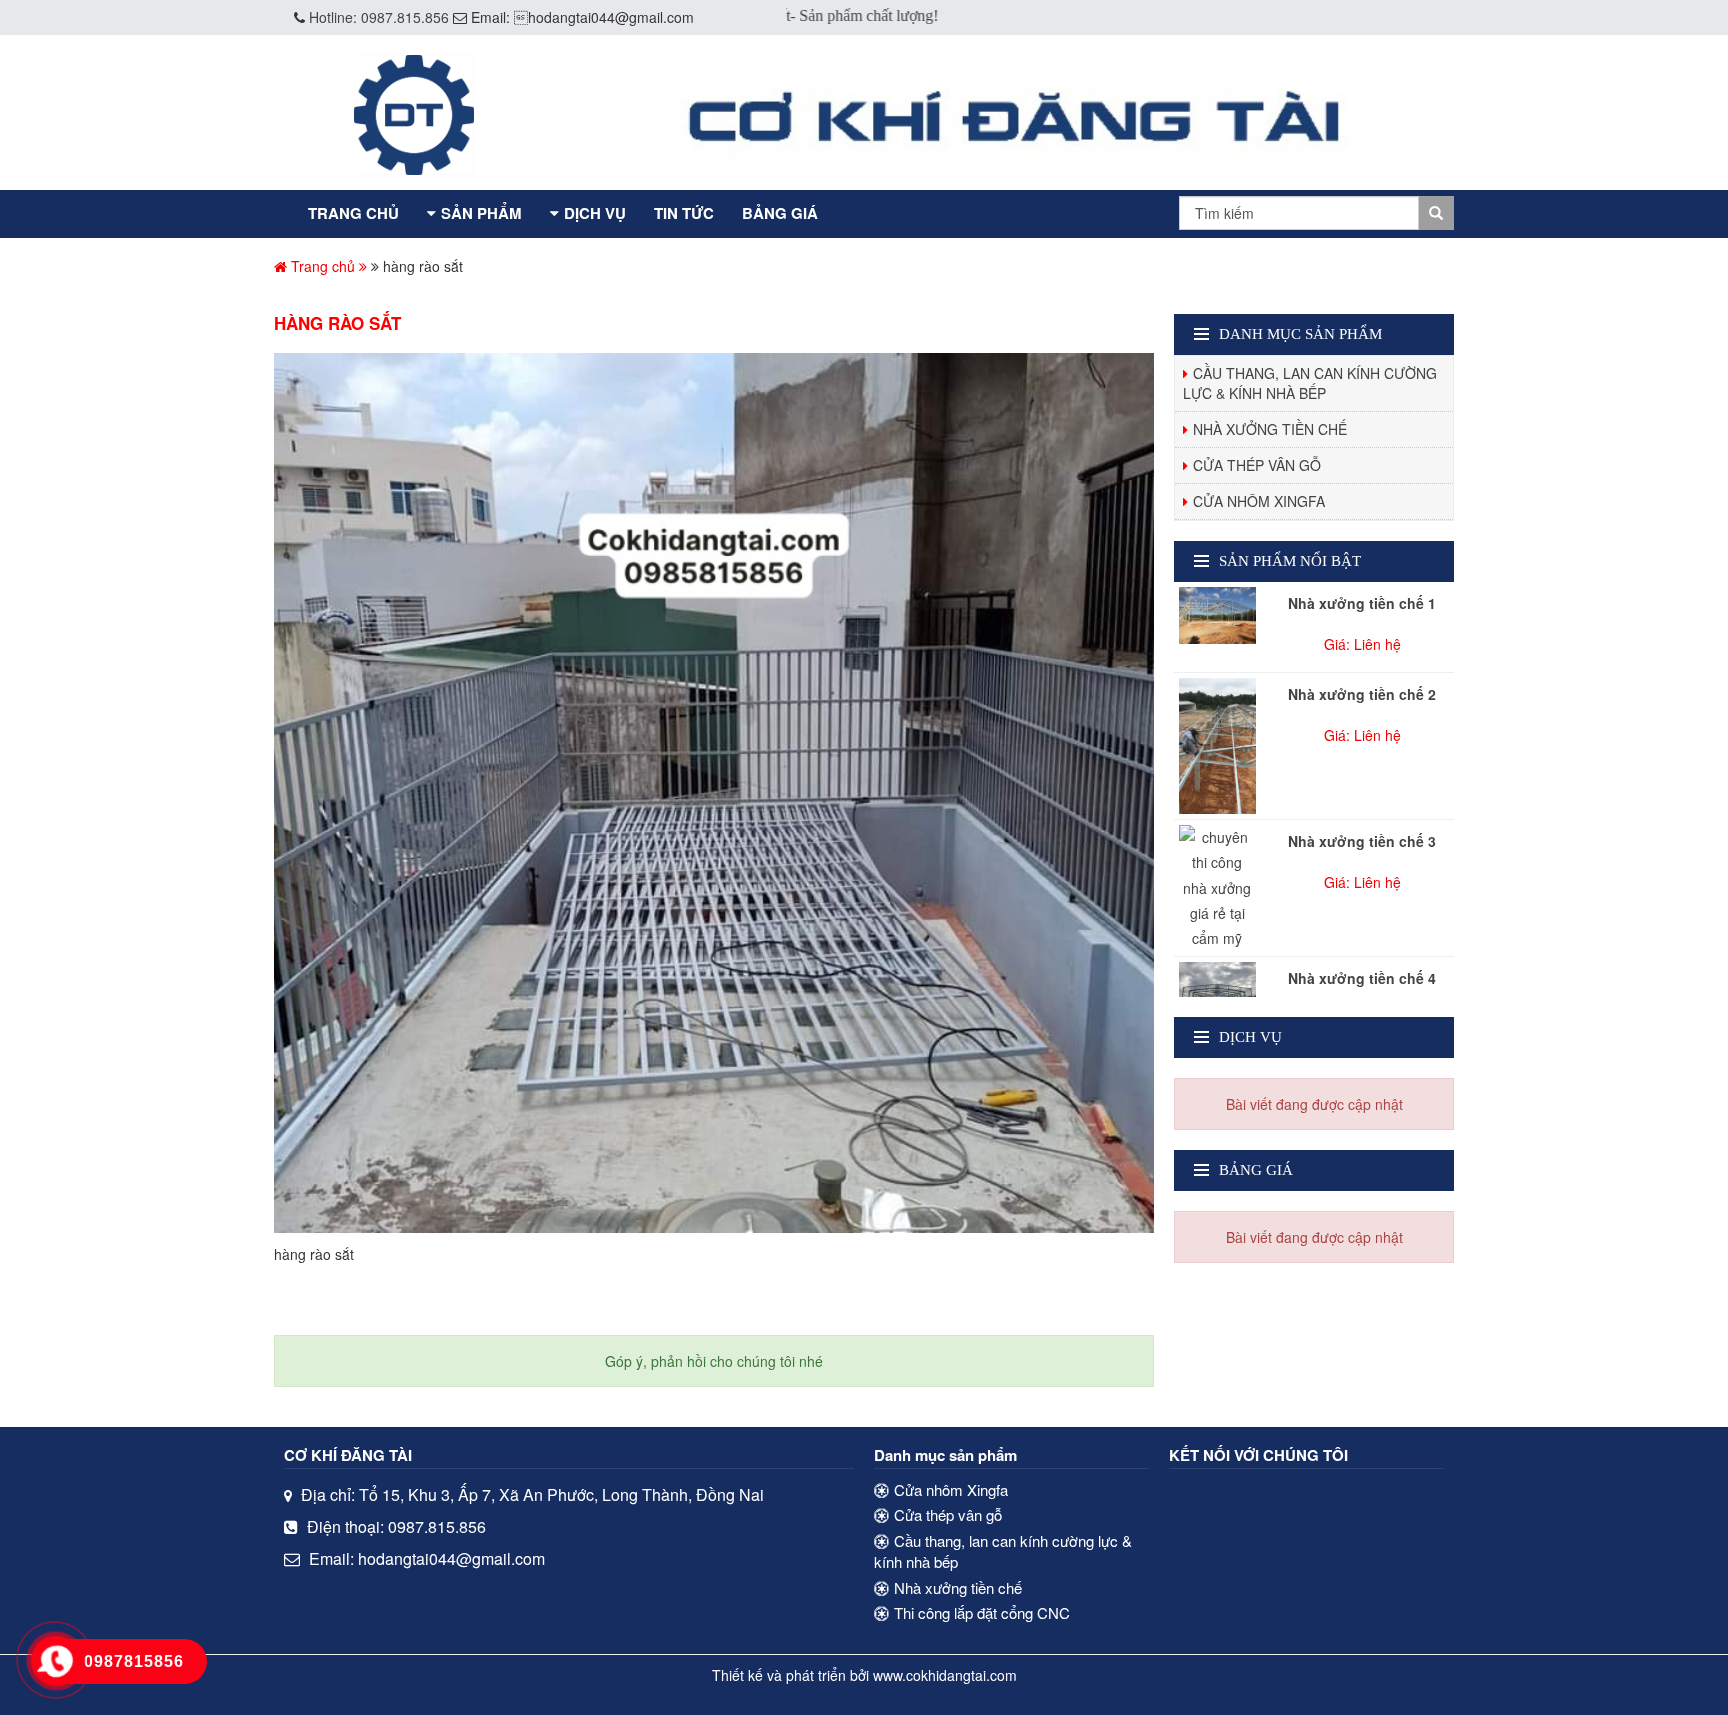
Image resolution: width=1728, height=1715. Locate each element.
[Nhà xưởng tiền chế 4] (1217, 990)
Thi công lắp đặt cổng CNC (982, 1612)
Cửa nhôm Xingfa (1259, 501)
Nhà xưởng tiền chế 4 (1362, 978)
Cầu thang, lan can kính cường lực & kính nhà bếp (1310, 383)
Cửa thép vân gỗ (1257, 465)
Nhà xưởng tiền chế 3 (1362, 841)
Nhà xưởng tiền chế (1270, 429)
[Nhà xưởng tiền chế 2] (1217, 746)
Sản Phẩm (481, 213)
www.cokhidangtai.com (945, 1675)
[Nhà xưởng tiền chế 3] (1217, 888)
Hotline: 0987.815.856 (379, 17)
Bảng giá (780, 213)
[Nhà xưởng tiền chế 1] (1217, 615)
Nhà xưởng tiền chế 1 (1362, 603)
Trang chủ (353, 213)
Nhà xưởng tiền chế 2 (1362, 694)
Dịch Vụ (595, 213)
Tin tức (684, 213)
